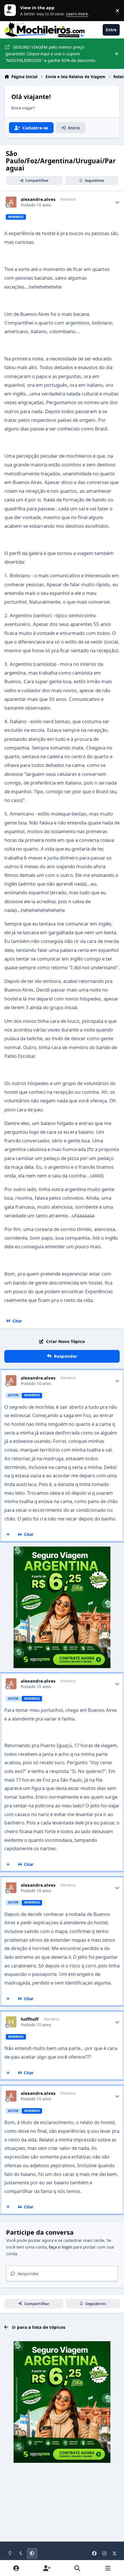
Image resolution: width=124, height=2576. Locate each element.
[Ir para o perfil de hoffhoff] (11, 2022)
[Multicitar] (8, 1535)
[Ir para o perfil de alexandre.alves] (11, 202)
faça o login (60, 2247)
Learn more (12, 10)
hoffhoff (30, 2019)
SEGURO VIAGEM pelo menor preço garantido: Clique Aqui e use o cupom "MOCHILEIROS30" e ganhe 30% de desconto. (51, 54)
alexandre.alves (38, 199)
